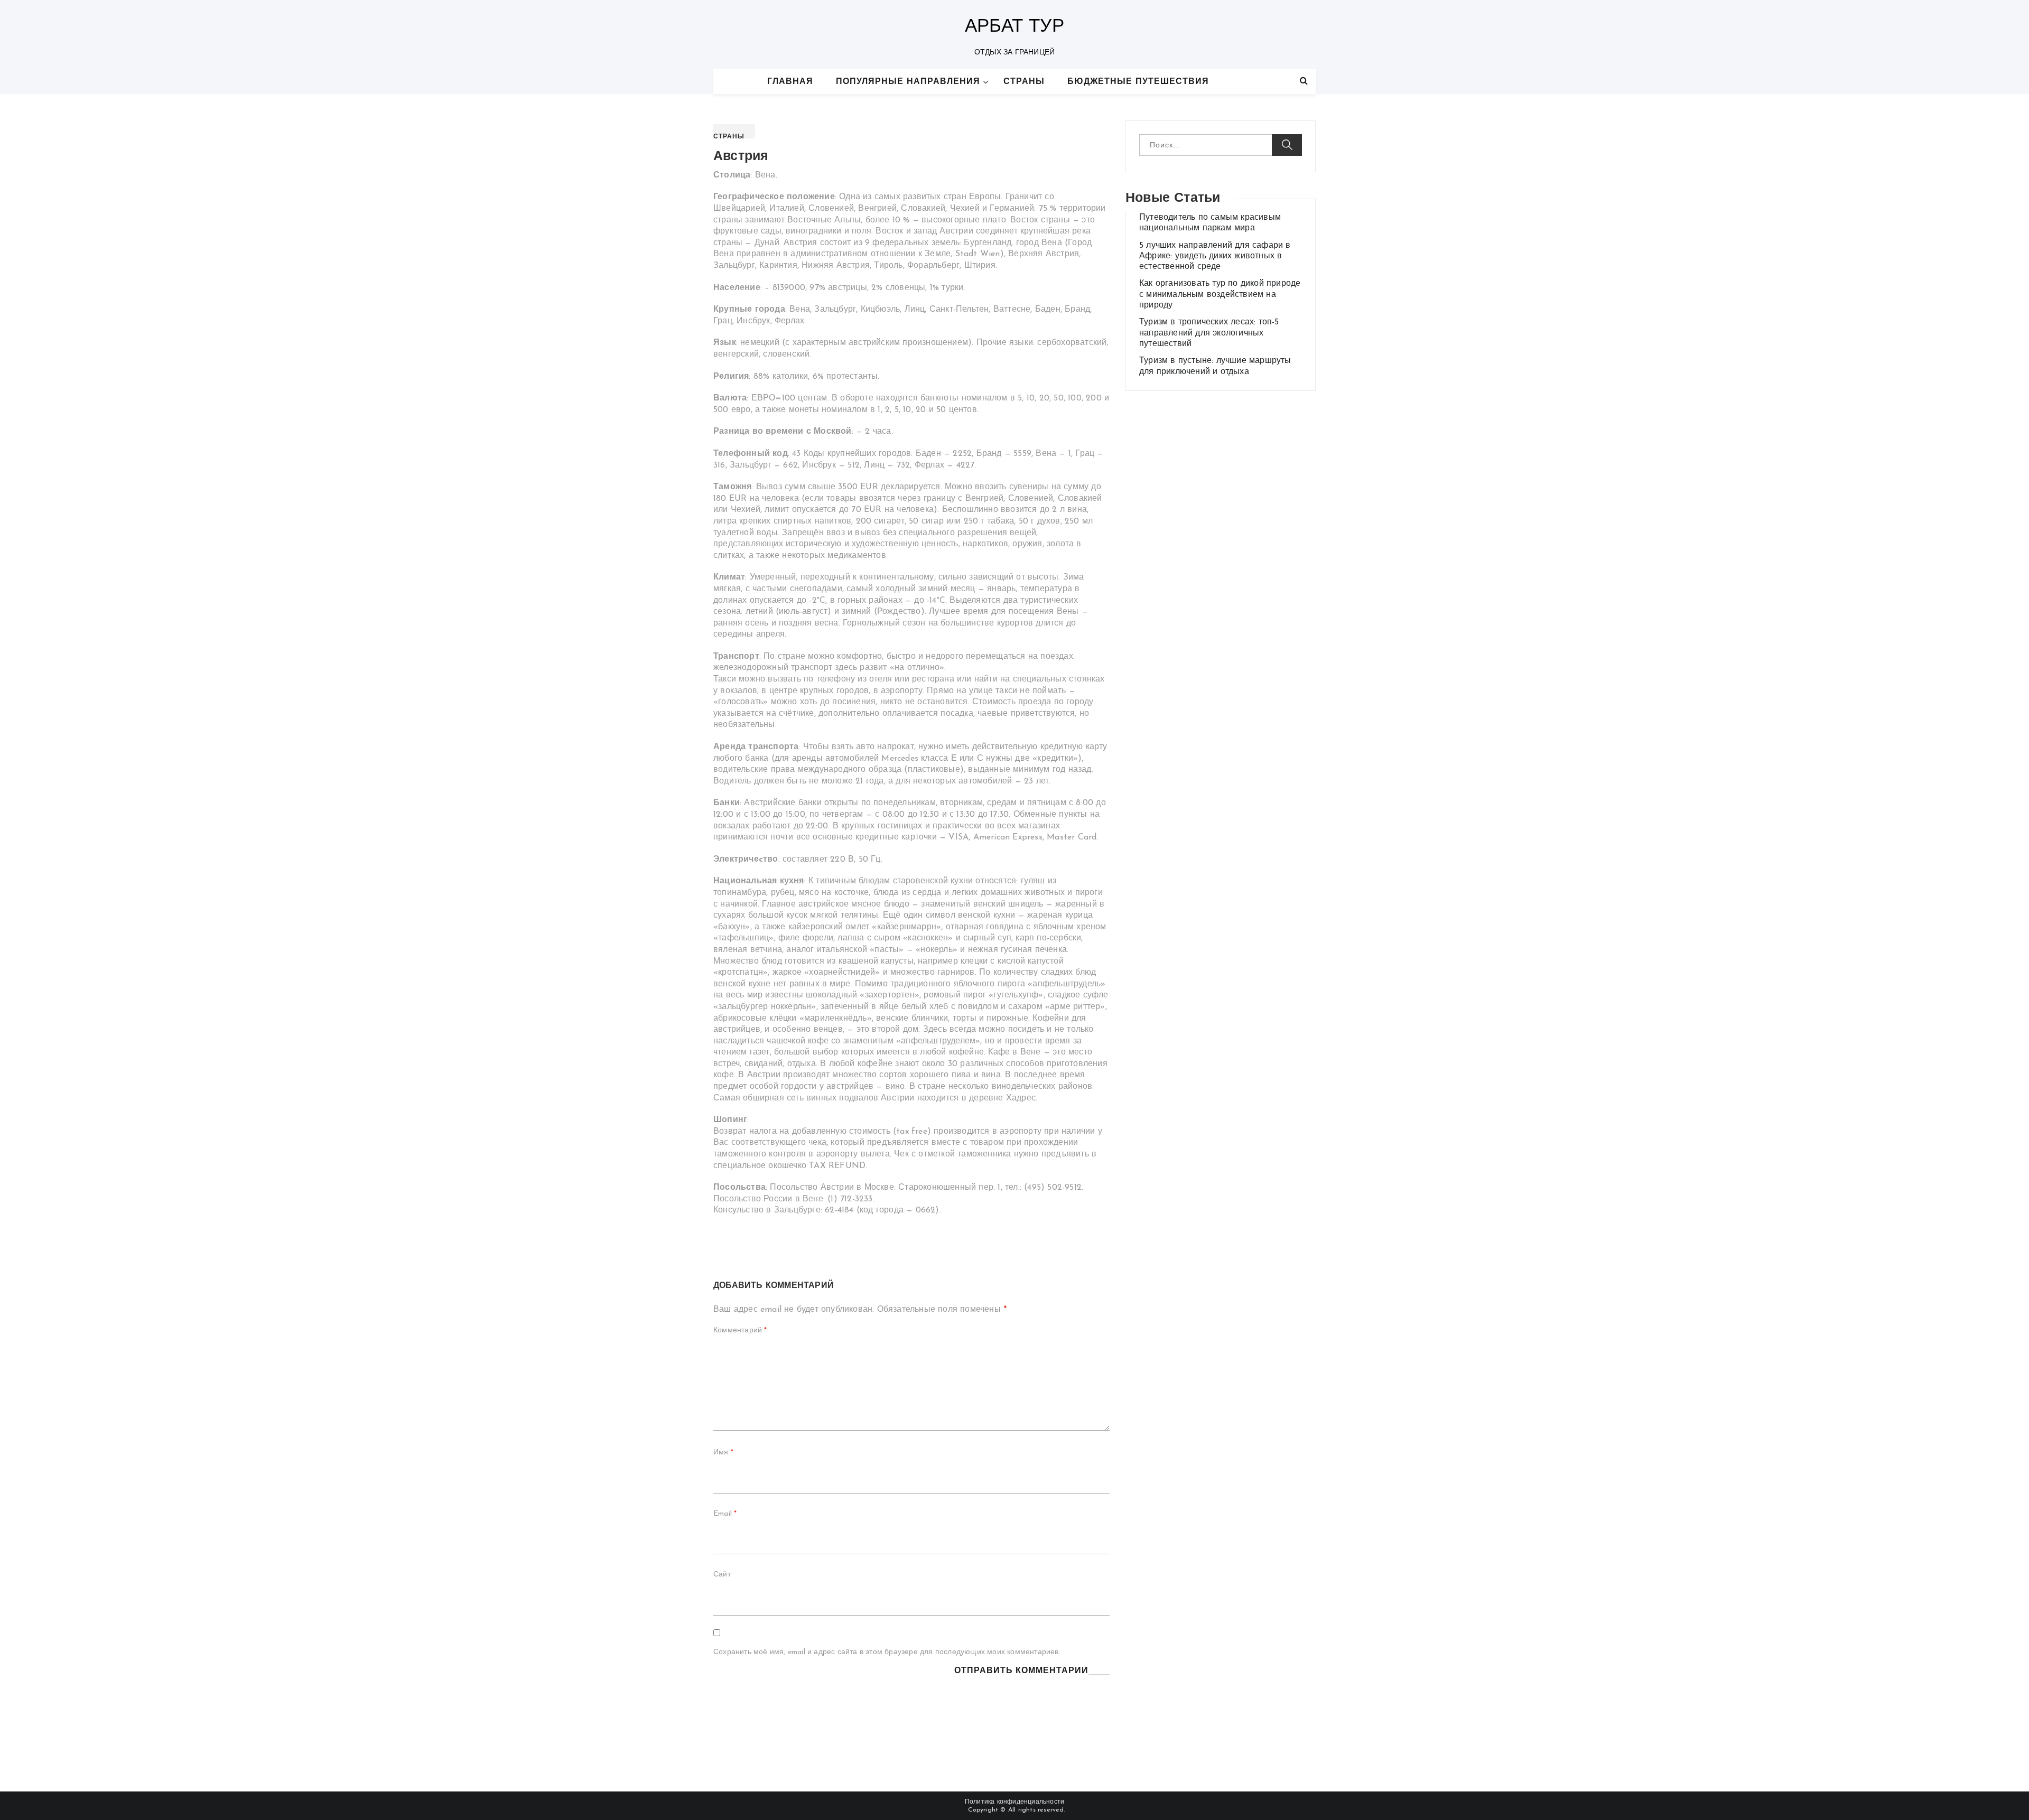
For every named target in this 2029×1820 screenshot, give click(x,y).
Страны (1024, 82)
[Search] (1304, 81)
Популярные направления (908, 82)
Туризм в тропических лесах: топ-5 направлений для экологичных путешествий (1209, 333)
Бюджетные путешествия (1138, 82)
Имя (723, 1453)
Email (725, 1514)
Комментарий (740, 1331)
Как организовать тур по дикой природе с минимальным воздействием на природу (1220, 295)
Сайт (722, 1575)
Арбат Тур (1015, 27)
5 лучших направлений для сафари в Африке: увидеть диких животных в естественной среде (1215, 256)
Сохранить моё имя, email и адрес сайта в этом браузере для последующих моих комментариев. (887, 1652)
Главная (790, 82)
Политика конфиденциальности (1015, 1802)
